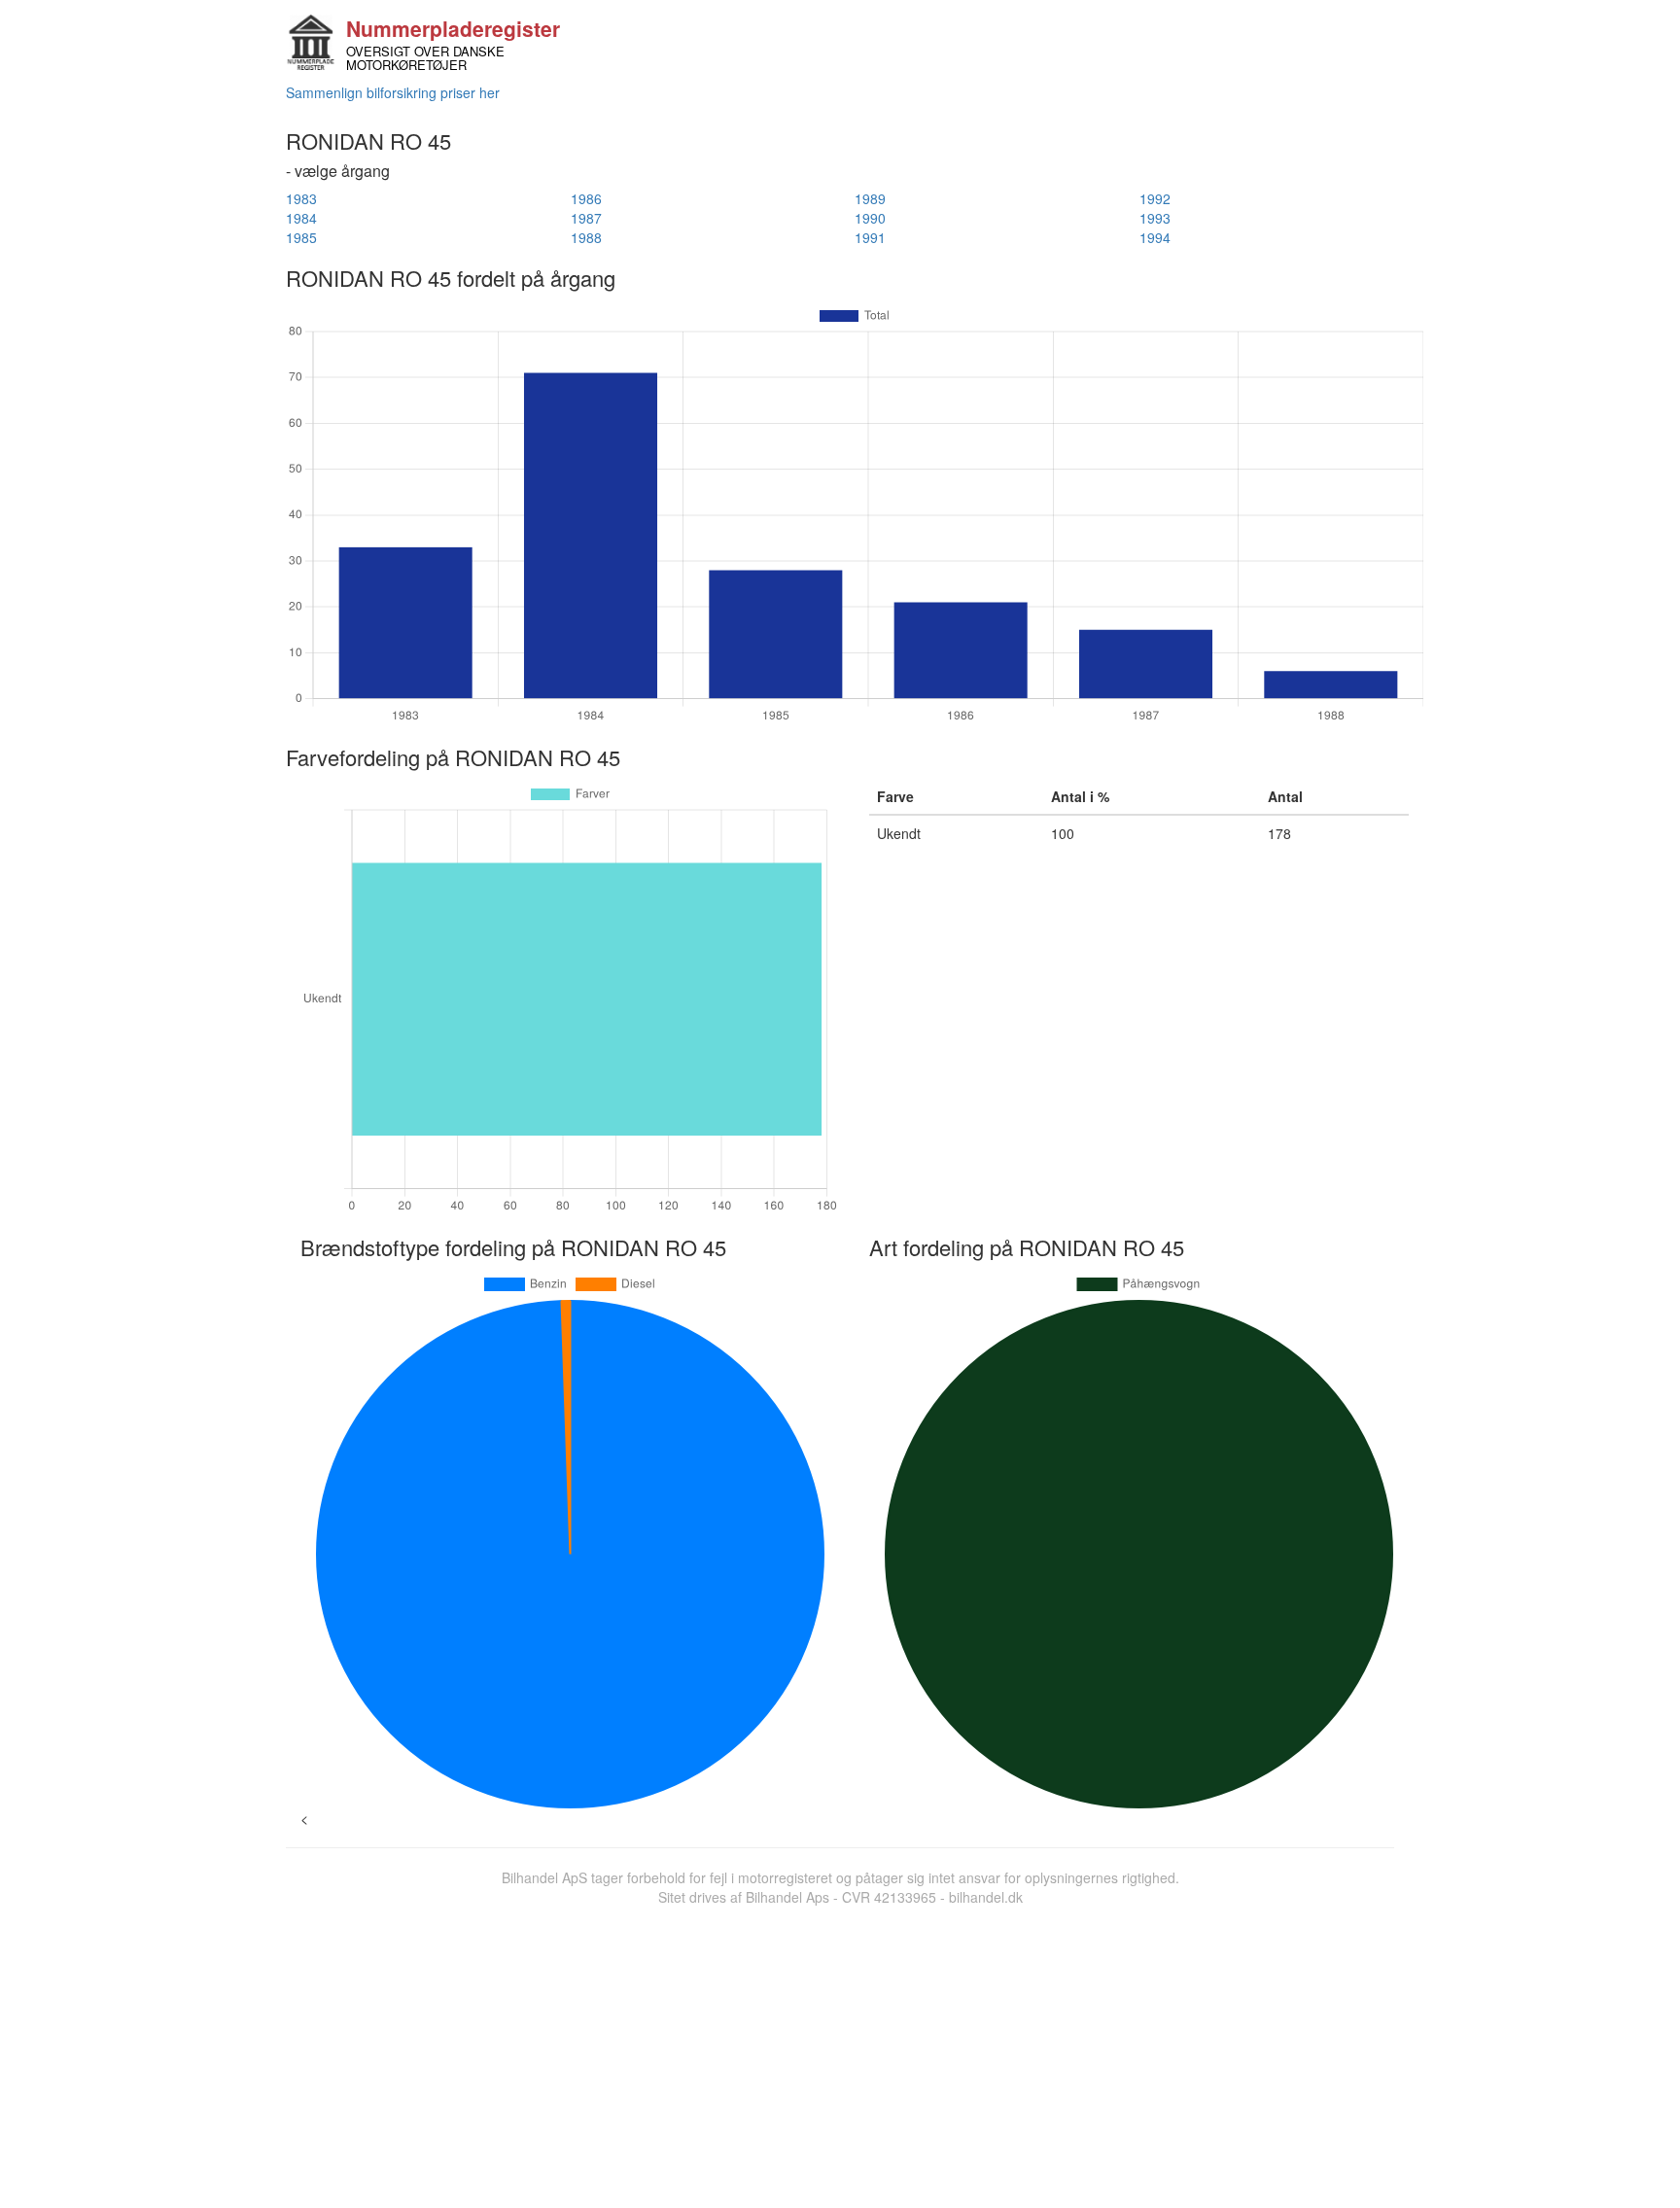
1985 (301, 237)
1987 (586, 218)
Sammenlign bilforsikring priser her (393, 92)
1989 (870, 198)
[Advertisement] (840, 2052)
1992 (1155, 198)
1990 (870, 218)
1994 (1155, 237)
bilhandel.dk (986, 1897)
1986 (586, 198)
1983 (301, 198)
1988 (586, 237)
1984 (301, 218)
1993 (1155, 218)
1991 (870, 237)
